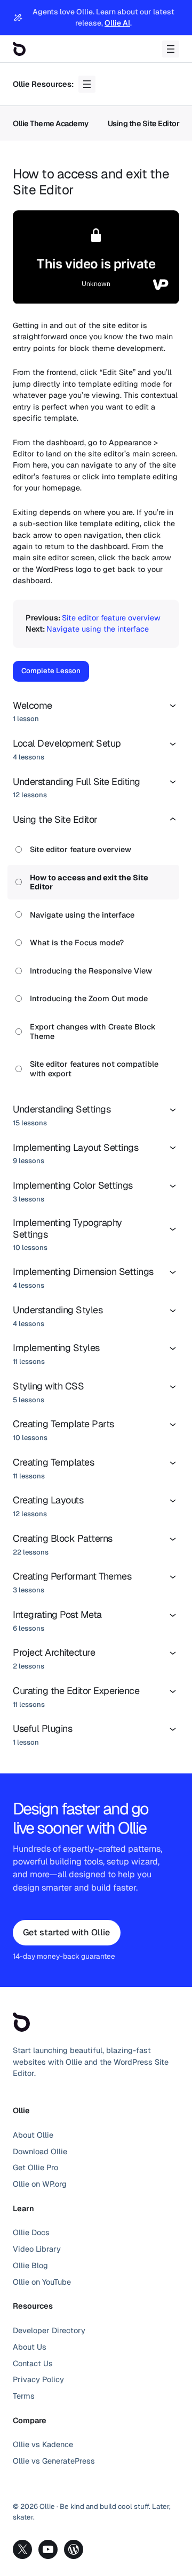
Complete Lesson (51, 671)
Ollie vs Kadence (43, 2444)
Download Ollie (40, 2151)
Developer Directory (49, 2330)
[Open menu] (171, 49)
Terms (24, 2396)
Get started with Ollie (66, 1932)
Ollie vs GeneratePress (54, 2461)
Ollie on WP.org (40, 2184)
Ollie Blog (30, 2265)
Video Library (37, 2249)
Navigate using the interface (98, 629)
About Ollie (33, 2135)
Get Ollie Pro (35, 2167)
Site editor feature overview (111, 618)
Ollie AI (117, 23)
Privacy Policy (38, 2379)
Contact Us (33, 2363)
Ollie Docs (31, 2232)
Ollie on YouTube (42, 2282)
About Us (30, 2347)
